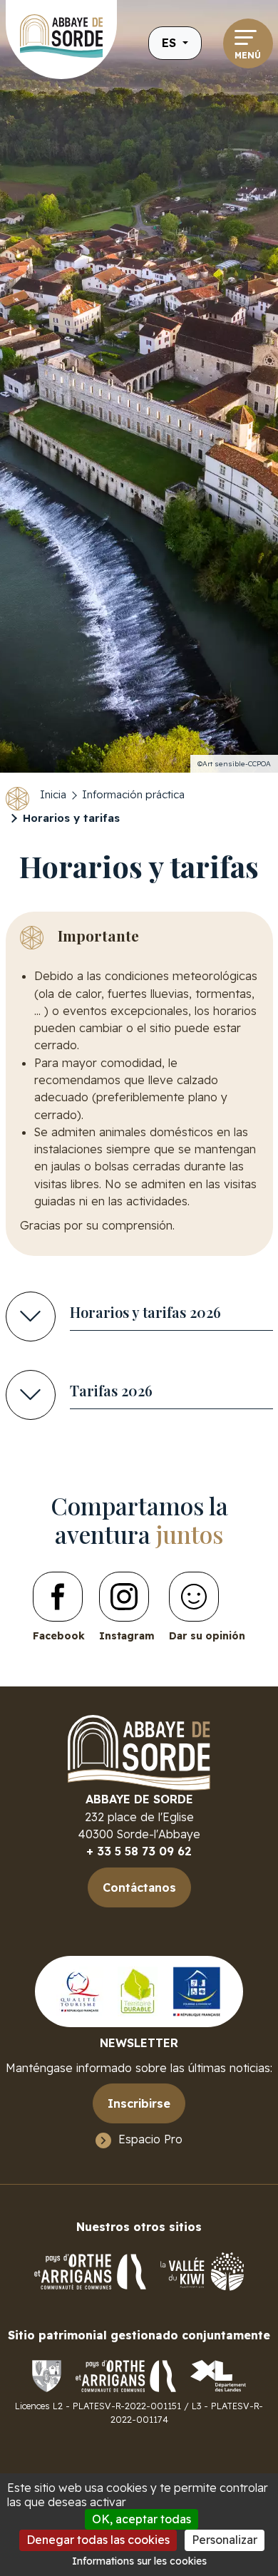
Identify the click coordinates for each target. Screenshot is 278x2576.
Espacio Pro (150, 2139)
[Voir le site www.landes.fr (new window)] (218, 2375)
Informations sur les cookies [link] (139, 2561)
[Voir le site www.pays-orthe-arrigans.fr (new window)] (126, 2375)
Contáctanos (139, 1887)
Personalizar (225, 2540)
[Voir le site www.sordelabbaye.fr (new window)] (47, 2375)
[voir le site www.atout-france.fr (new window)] (80, 1991)
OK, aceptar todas (141, 2519)
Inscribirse (139, 2103)
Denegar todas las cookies (98, 2540)
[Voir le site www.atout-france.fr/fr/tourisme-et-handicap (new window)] (197, 1991)
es (171, 42)
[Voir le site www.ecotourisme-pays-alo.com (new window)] (138, 1991)
